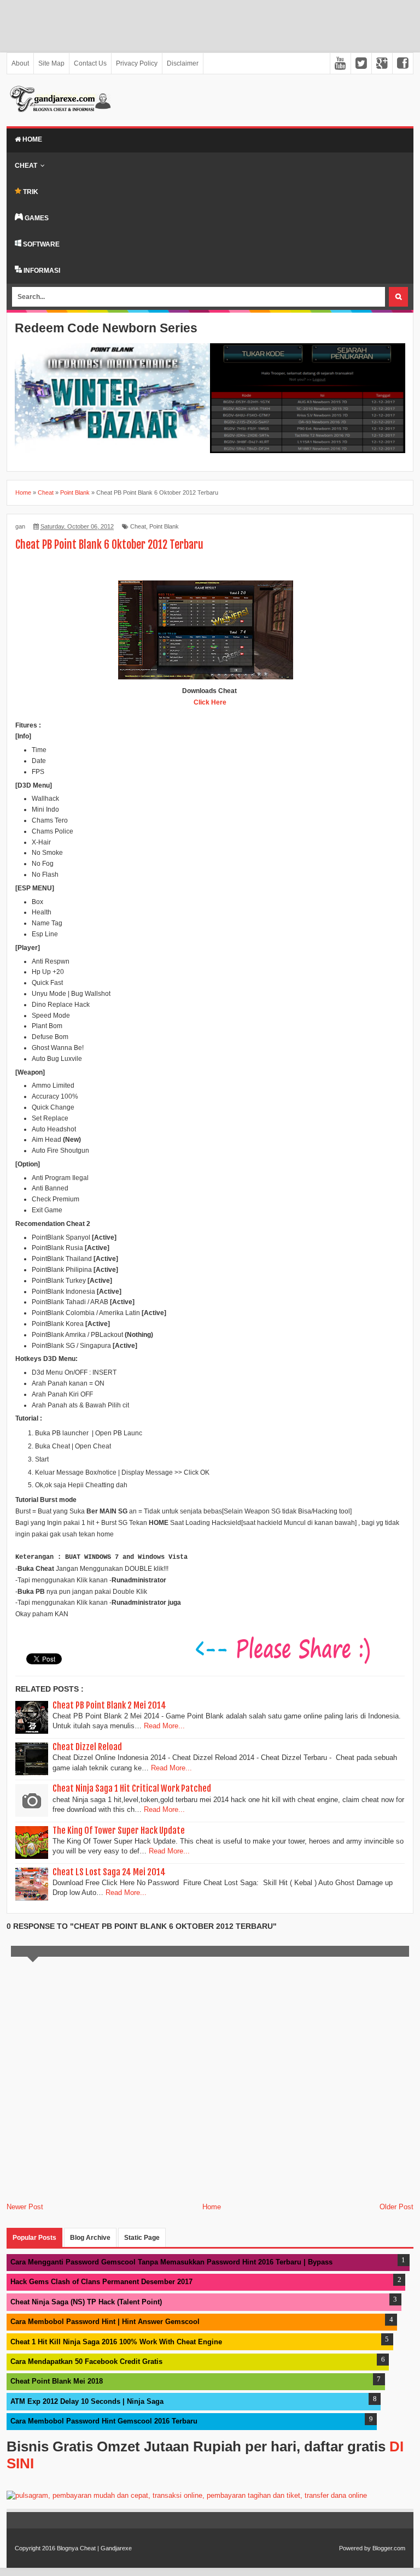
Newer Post (25, 2207)
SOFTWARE (40, 244)
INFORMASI (41, 271)
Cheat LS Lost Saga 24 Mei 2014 (109, 1872)
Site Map (51, 63)
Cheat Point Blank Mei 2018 (57, 2381)
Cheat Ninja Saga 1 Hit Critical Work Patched (132, 1788)
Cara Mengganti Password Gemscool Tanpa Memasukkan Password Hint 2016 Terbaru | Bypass (171, 2262)
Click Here (210, 702)
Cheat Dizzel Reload (87, 1747)
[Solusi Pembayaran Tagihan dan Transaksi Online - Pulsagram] (187, 2495)
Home (31, 139)
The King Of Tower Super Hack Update (119, 1830)
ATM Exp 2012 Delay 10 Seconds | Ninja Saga (87, 2401)
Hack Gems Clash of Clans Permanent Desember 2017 (101, 2282)
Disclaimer (183, 63)
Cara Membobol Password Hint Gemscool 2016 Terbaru (104, 2421)
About (20, 63)
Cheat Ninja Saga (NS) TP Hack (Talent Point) (86, 2302)
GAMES (36, 218)
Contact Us (90, 63)
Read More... (164, 1726)
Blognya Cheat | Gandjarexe (94, 2548)
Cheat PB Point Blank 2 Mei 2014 (109, 1705)
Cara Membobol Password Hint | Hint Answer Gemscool (105, 2322)
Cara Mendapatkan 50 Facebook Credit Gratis (86, 2361)
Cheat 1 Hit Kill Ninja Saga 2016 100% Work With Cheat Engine (116, 2342)
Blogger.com (389, 2548)
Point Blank (164, 526)
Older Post (396, 2207)
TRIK (30, 192)
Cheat (26, 166)
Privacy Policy (137, 63)
